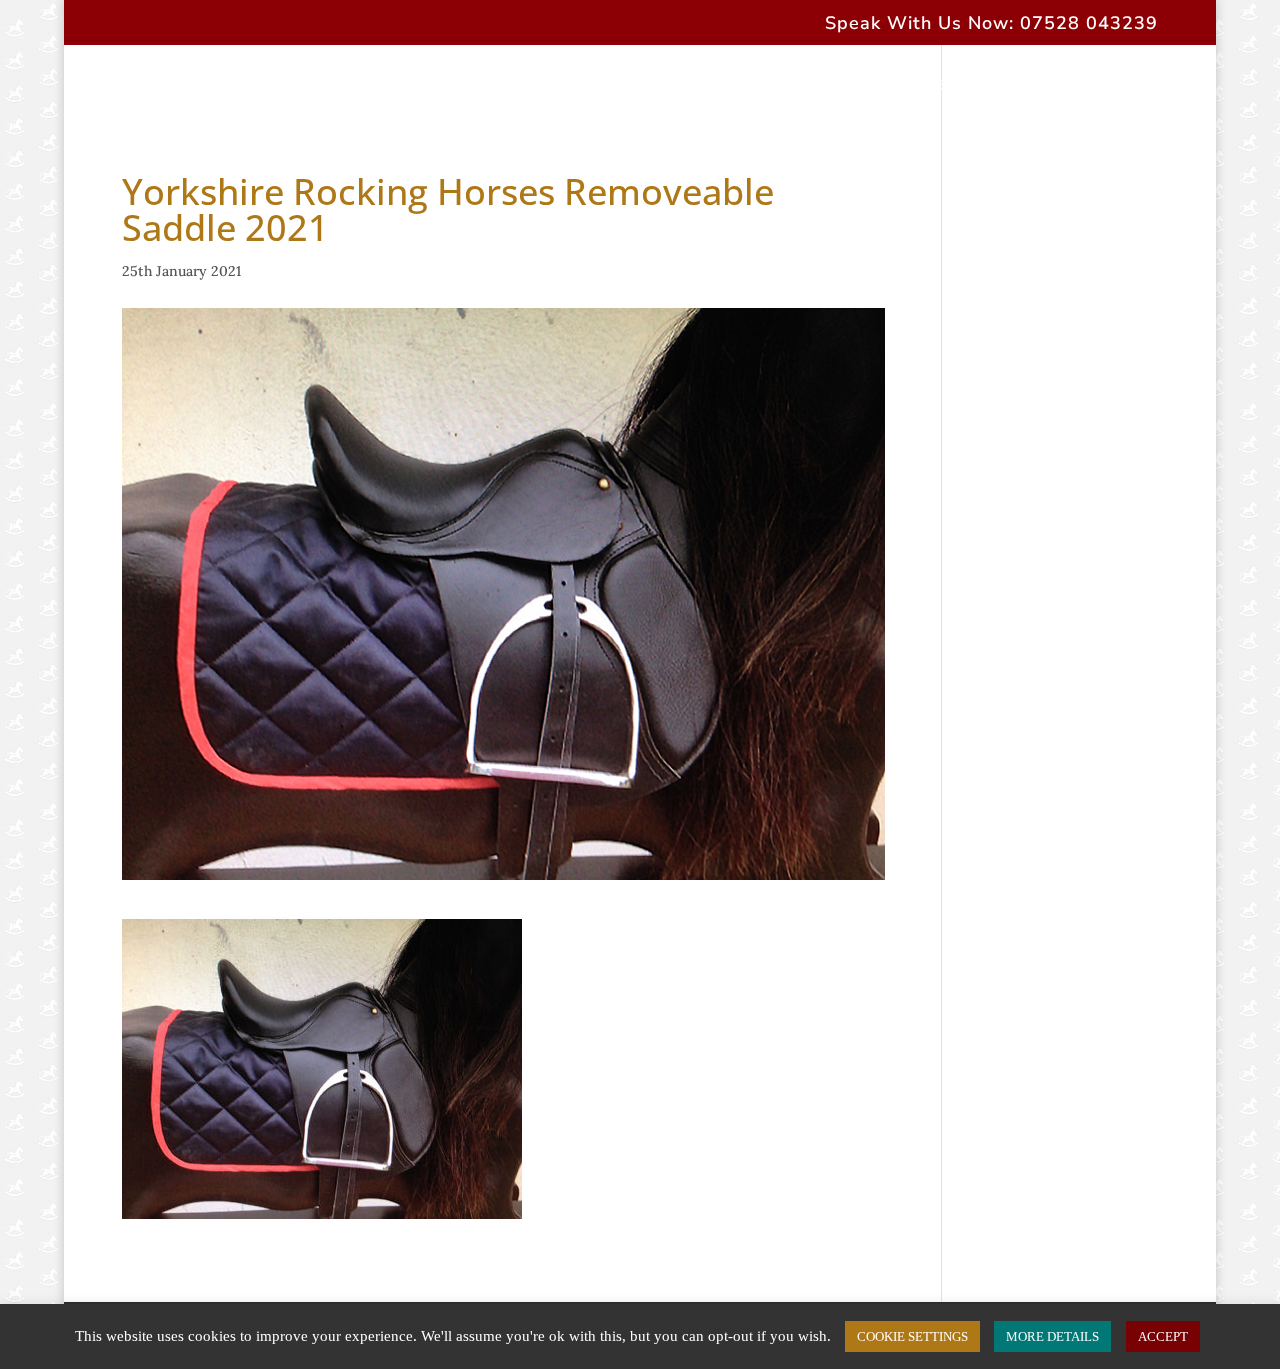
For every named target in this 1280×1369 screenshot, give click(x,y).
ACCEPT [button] (1163, 1336)
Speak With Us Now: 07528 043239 (991, 24)
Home (105, 85)
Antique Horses (529, 85)
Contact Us (1035, 85)
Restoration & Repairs (712, 85)
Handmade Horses (340, 85)
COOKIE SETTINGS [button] (912, 1336)
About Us (196, 85)
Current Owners (896, 85)
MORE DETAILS (1052, 1336)
